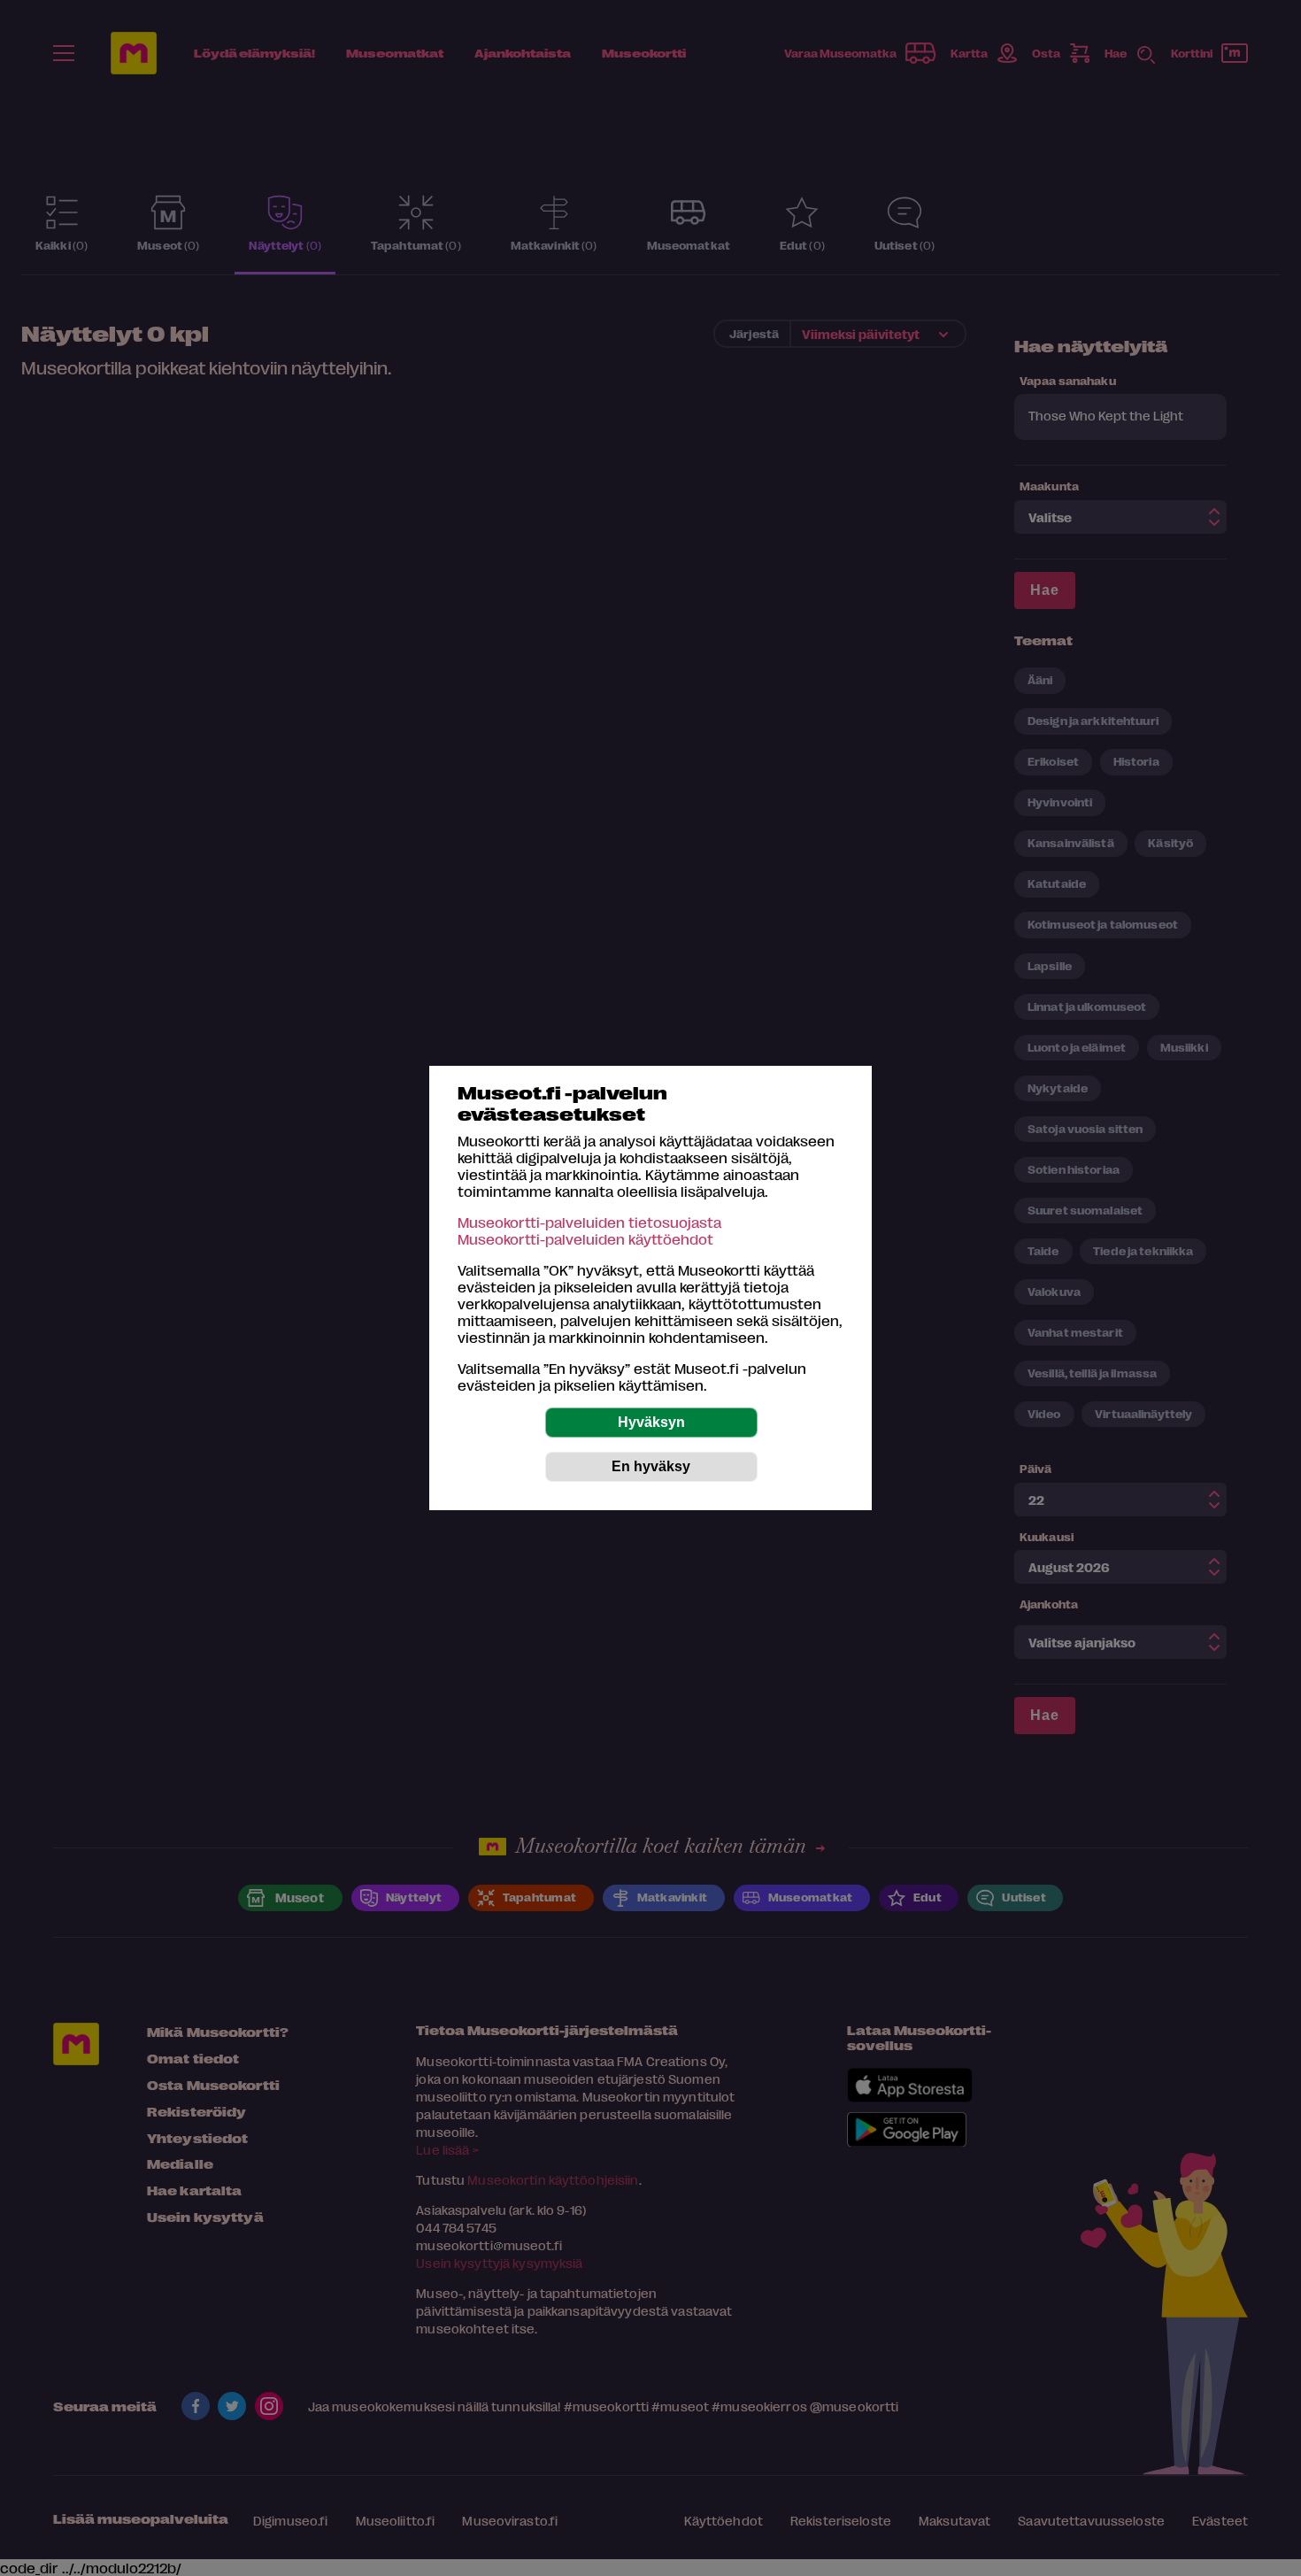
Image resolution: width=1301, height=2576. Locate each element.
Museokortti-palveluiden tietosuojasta (589, 1222)
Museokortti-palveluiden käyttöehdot (585, 1239)
